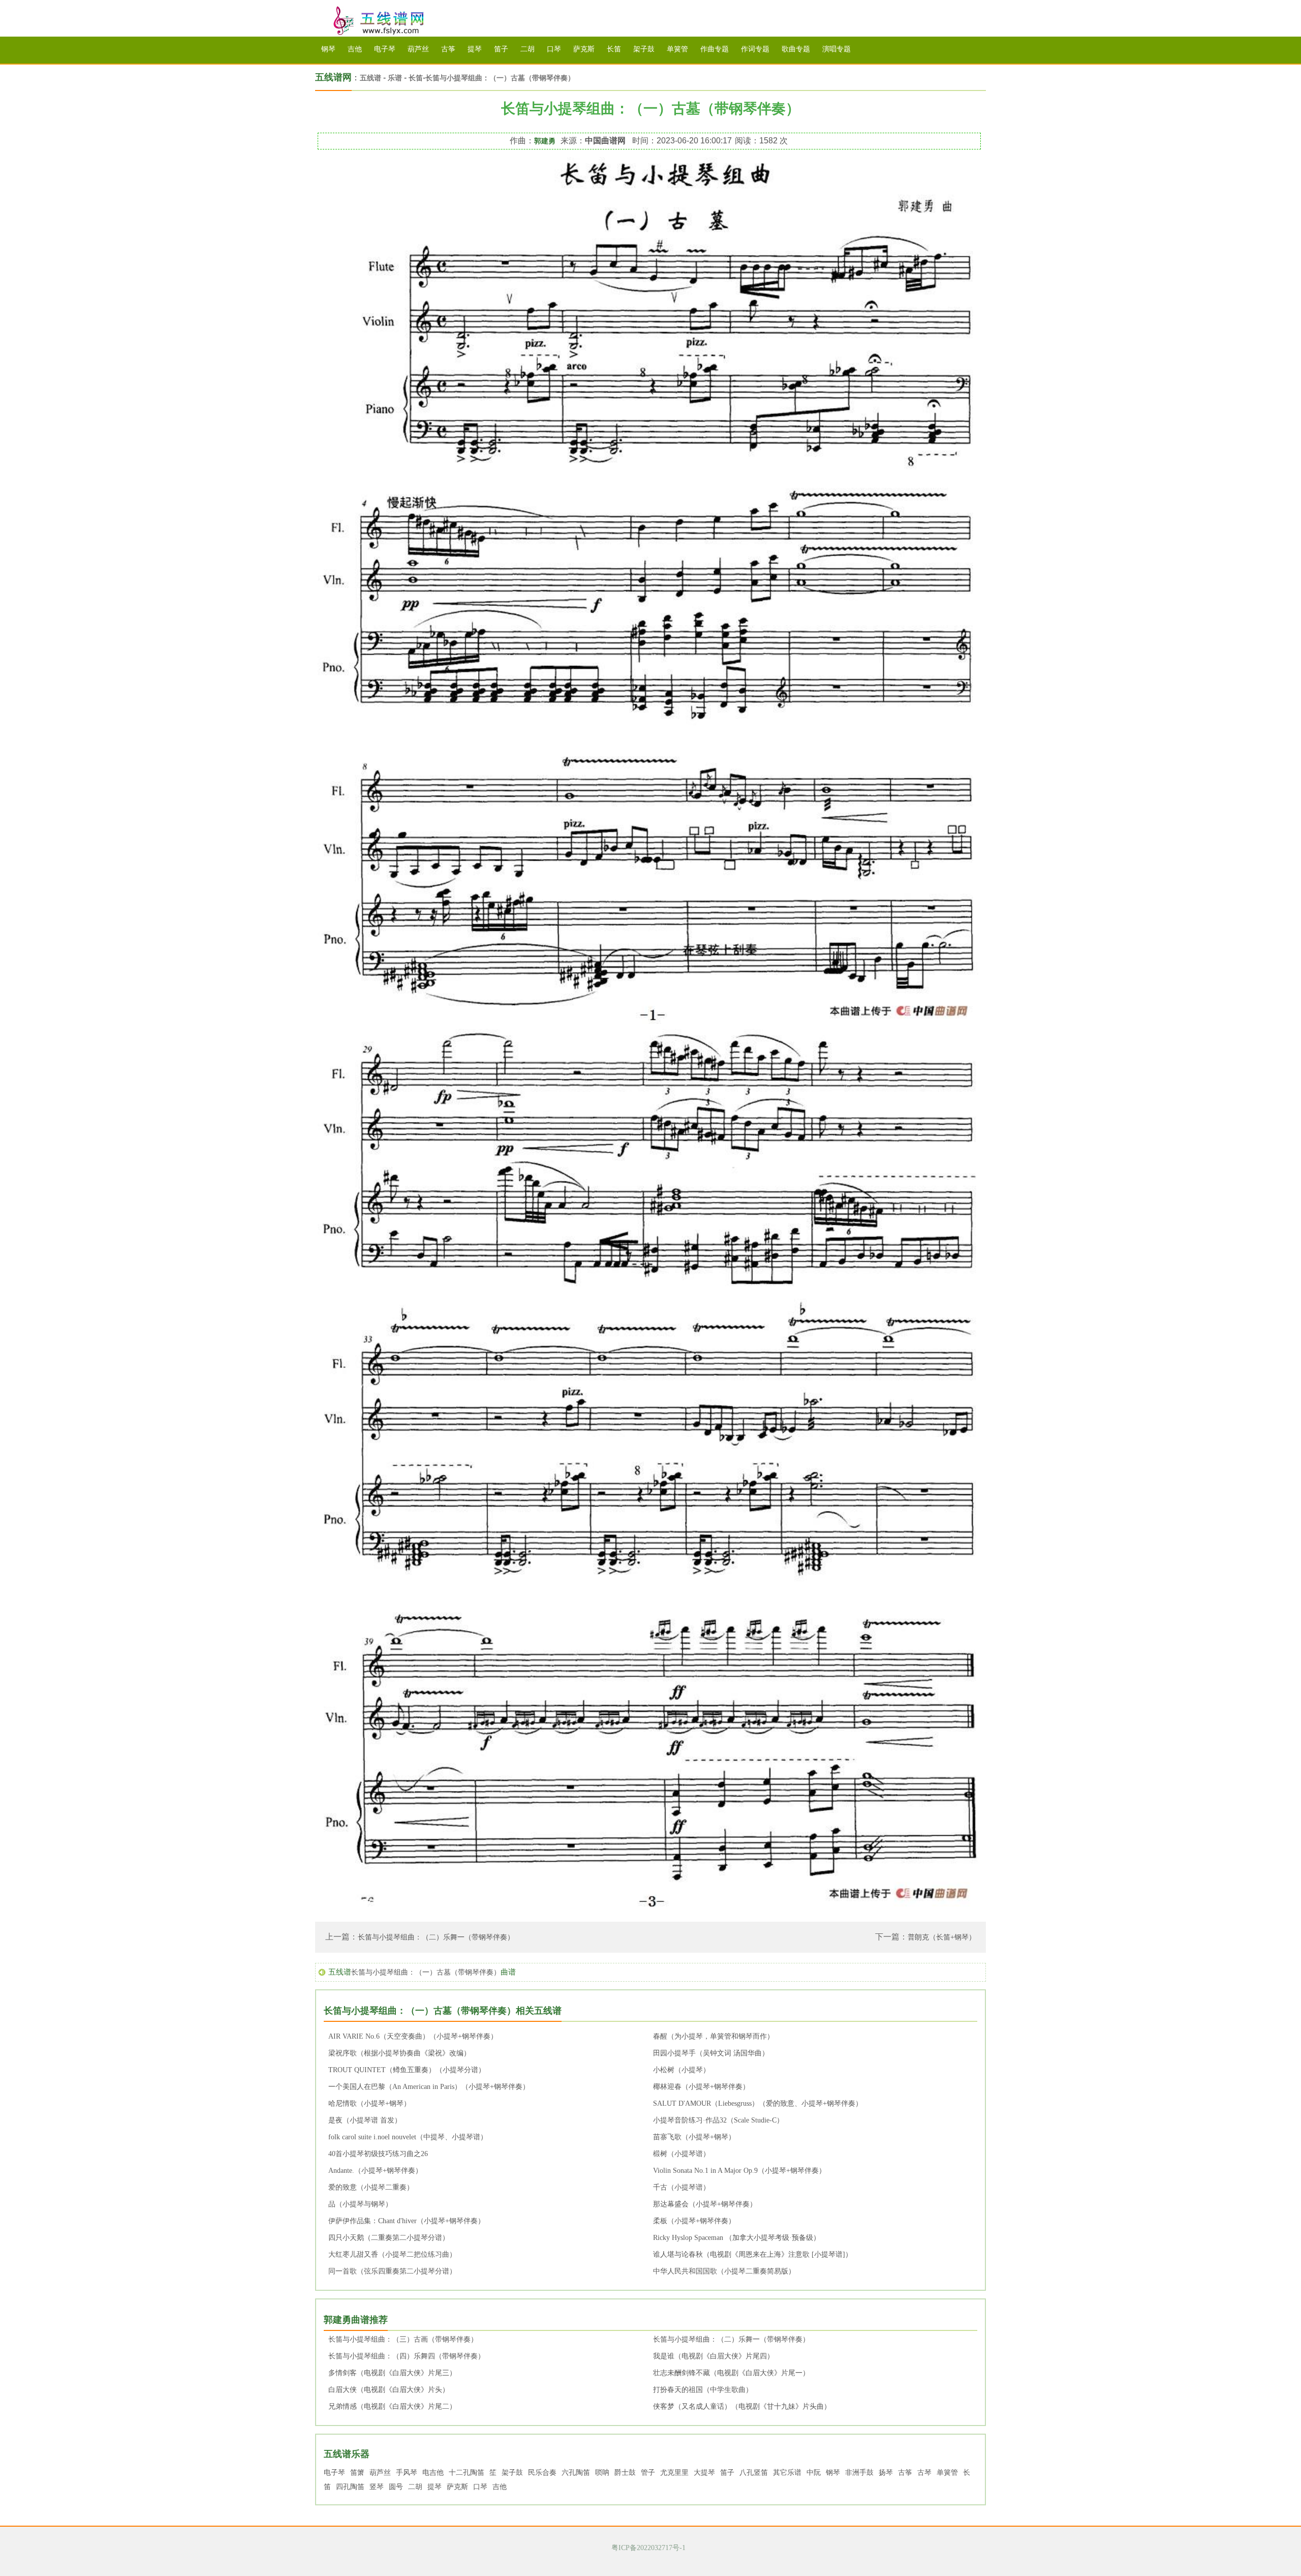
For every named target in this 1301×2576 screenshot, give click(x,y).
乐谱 (395, 78)
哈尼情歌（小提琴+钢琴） (369, 2103)
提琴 (475, 49)
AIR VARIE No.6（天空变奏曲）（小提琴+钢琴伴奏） (413, 2036)
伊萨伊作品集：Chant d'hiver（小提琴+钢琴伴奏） (407, 2221)
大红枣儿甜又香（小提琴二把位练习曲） (392, 2254)
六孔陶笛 (576, 2473)
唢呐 (602, 2473)
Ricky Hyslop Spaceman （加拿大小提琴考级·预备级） (737, 2238)
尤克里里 (674, 2473)
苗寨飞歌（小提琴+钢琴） (694, 2137)
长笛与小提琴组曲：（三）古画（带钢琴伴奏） (403, 2339)
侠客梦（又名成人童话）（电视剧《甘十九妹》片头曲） (742, 2406)
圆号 (396, 2487)
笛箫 (357, 2473)
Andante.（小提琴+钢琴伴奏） (375, 2171)
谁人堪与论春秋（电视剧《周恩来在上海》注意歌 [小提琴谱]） (753, 2254)
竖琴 (377, 2487)
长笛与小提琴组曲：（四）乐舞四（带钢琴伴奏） (407, 2356)
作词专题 (755, 49)
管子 (648, 2473)
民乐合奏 (542, 2473)
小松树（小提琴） (682, 2070)
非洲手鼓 (859, 2473)
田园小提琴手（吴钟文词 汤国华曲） (711, 2053)
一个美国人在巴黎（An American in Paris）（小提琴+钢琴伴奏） (429, 2087)
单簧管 (677, 49)
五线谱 (391, 21)
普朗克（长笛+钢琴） (942, 1937)
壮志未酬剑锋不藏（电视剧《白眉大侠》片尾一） (731, 2373)
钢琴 (328, 49)
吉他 (355, 49)
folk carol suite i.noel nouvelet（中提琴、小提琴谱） (408, 2137)
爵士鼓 (625, 2473)
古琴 (924, 2473)
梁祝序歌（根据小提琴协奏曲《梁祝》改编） (399, 2053)
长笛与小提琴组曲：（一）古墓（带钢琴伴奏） (500, 78)
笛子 (501, 49)
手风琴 (407, 2473)
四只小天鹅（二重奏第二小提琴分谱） (389, 2238)
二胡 (528, 49)
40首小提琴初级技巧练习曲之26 (378, 2154)
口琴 (554, 49)
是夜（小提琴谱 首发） (365, 2120)
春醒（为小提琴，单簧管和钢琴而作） (714, 2036)
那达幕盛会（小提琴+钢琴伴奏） (705, 2204)
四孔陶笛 (350, 2487)
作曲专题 (715, 49)
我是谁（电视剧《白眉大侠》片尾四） (714, 2356)
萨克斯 (584, 49)
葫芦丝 (418, 49)
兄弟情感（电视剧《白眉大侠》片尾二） (392, 2406)
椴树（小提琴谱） (682, 2154)
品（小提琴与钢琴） (360, 2204)
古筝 (448, 49)
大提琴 (704, 2473)
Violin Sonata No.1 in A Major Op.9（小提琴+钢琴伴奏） (739, 2171)
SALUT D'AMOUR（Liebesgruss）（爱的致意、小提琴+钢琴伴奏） (758, 2103)
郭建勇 (545, 141)
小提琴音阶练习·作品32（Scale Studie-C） (718, 2120)
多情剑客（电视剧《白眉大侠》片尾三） (392, 2373)
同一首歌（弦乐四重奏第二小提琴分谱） (392, 2271)
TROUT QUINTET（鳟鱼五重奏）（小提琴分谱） (407, 2070)
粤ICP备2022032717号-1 (648, 2548)
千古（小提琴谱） (682, 2187)
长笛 (614, 49)
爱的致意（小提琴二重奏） (371, 2187)
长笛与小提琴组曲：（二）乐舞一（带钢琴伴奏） (436, 1937)
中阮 (814, 2473)
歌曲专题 (796, 49)
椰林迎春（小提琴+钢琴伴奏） (701, 2087)
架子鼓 (644, 49)
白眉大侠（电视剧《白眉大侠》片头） (389, 2390)
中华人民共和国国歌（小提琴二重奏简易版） (724, 2271)
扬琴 (886, 2473)
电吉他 (433, 2473)
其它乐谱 (787, 2473)
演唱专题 (837, 49)
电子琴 (385, 49)
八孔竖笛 (754, 2473)
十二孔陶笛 (467, 2473)
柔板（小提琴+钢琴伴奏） (694, 2221)
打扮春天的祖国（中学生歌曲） (703, 2390)
